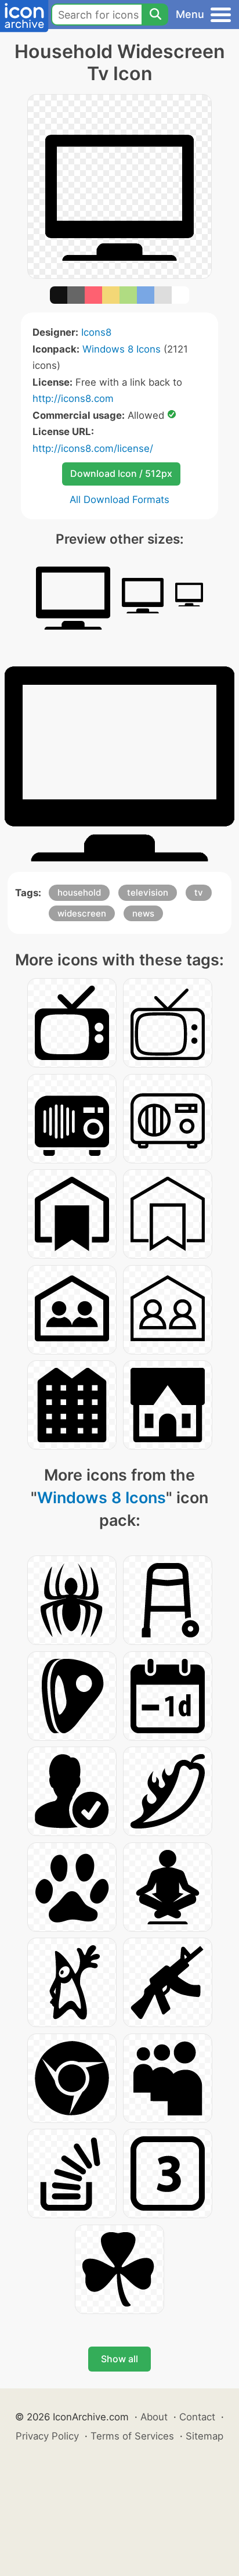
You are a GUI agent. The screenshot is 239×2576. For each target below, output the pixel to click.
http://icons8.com (73, 398)
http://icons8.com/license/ (93, 448)
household (79, 892)
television (148, 892)
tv (199, 892)
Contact (197, 2417)
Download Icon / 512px (121, 473)
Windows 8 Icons (122, 349)
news (143, 913)
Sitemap (204, 2436)
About (154, 2417)
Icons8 (96, 332)
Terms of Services (132, 2436)
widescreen (82, 913)
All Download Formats (119, 500)
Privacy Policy (47, 2436)
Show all (119, 2359)
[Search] (155, 15)
